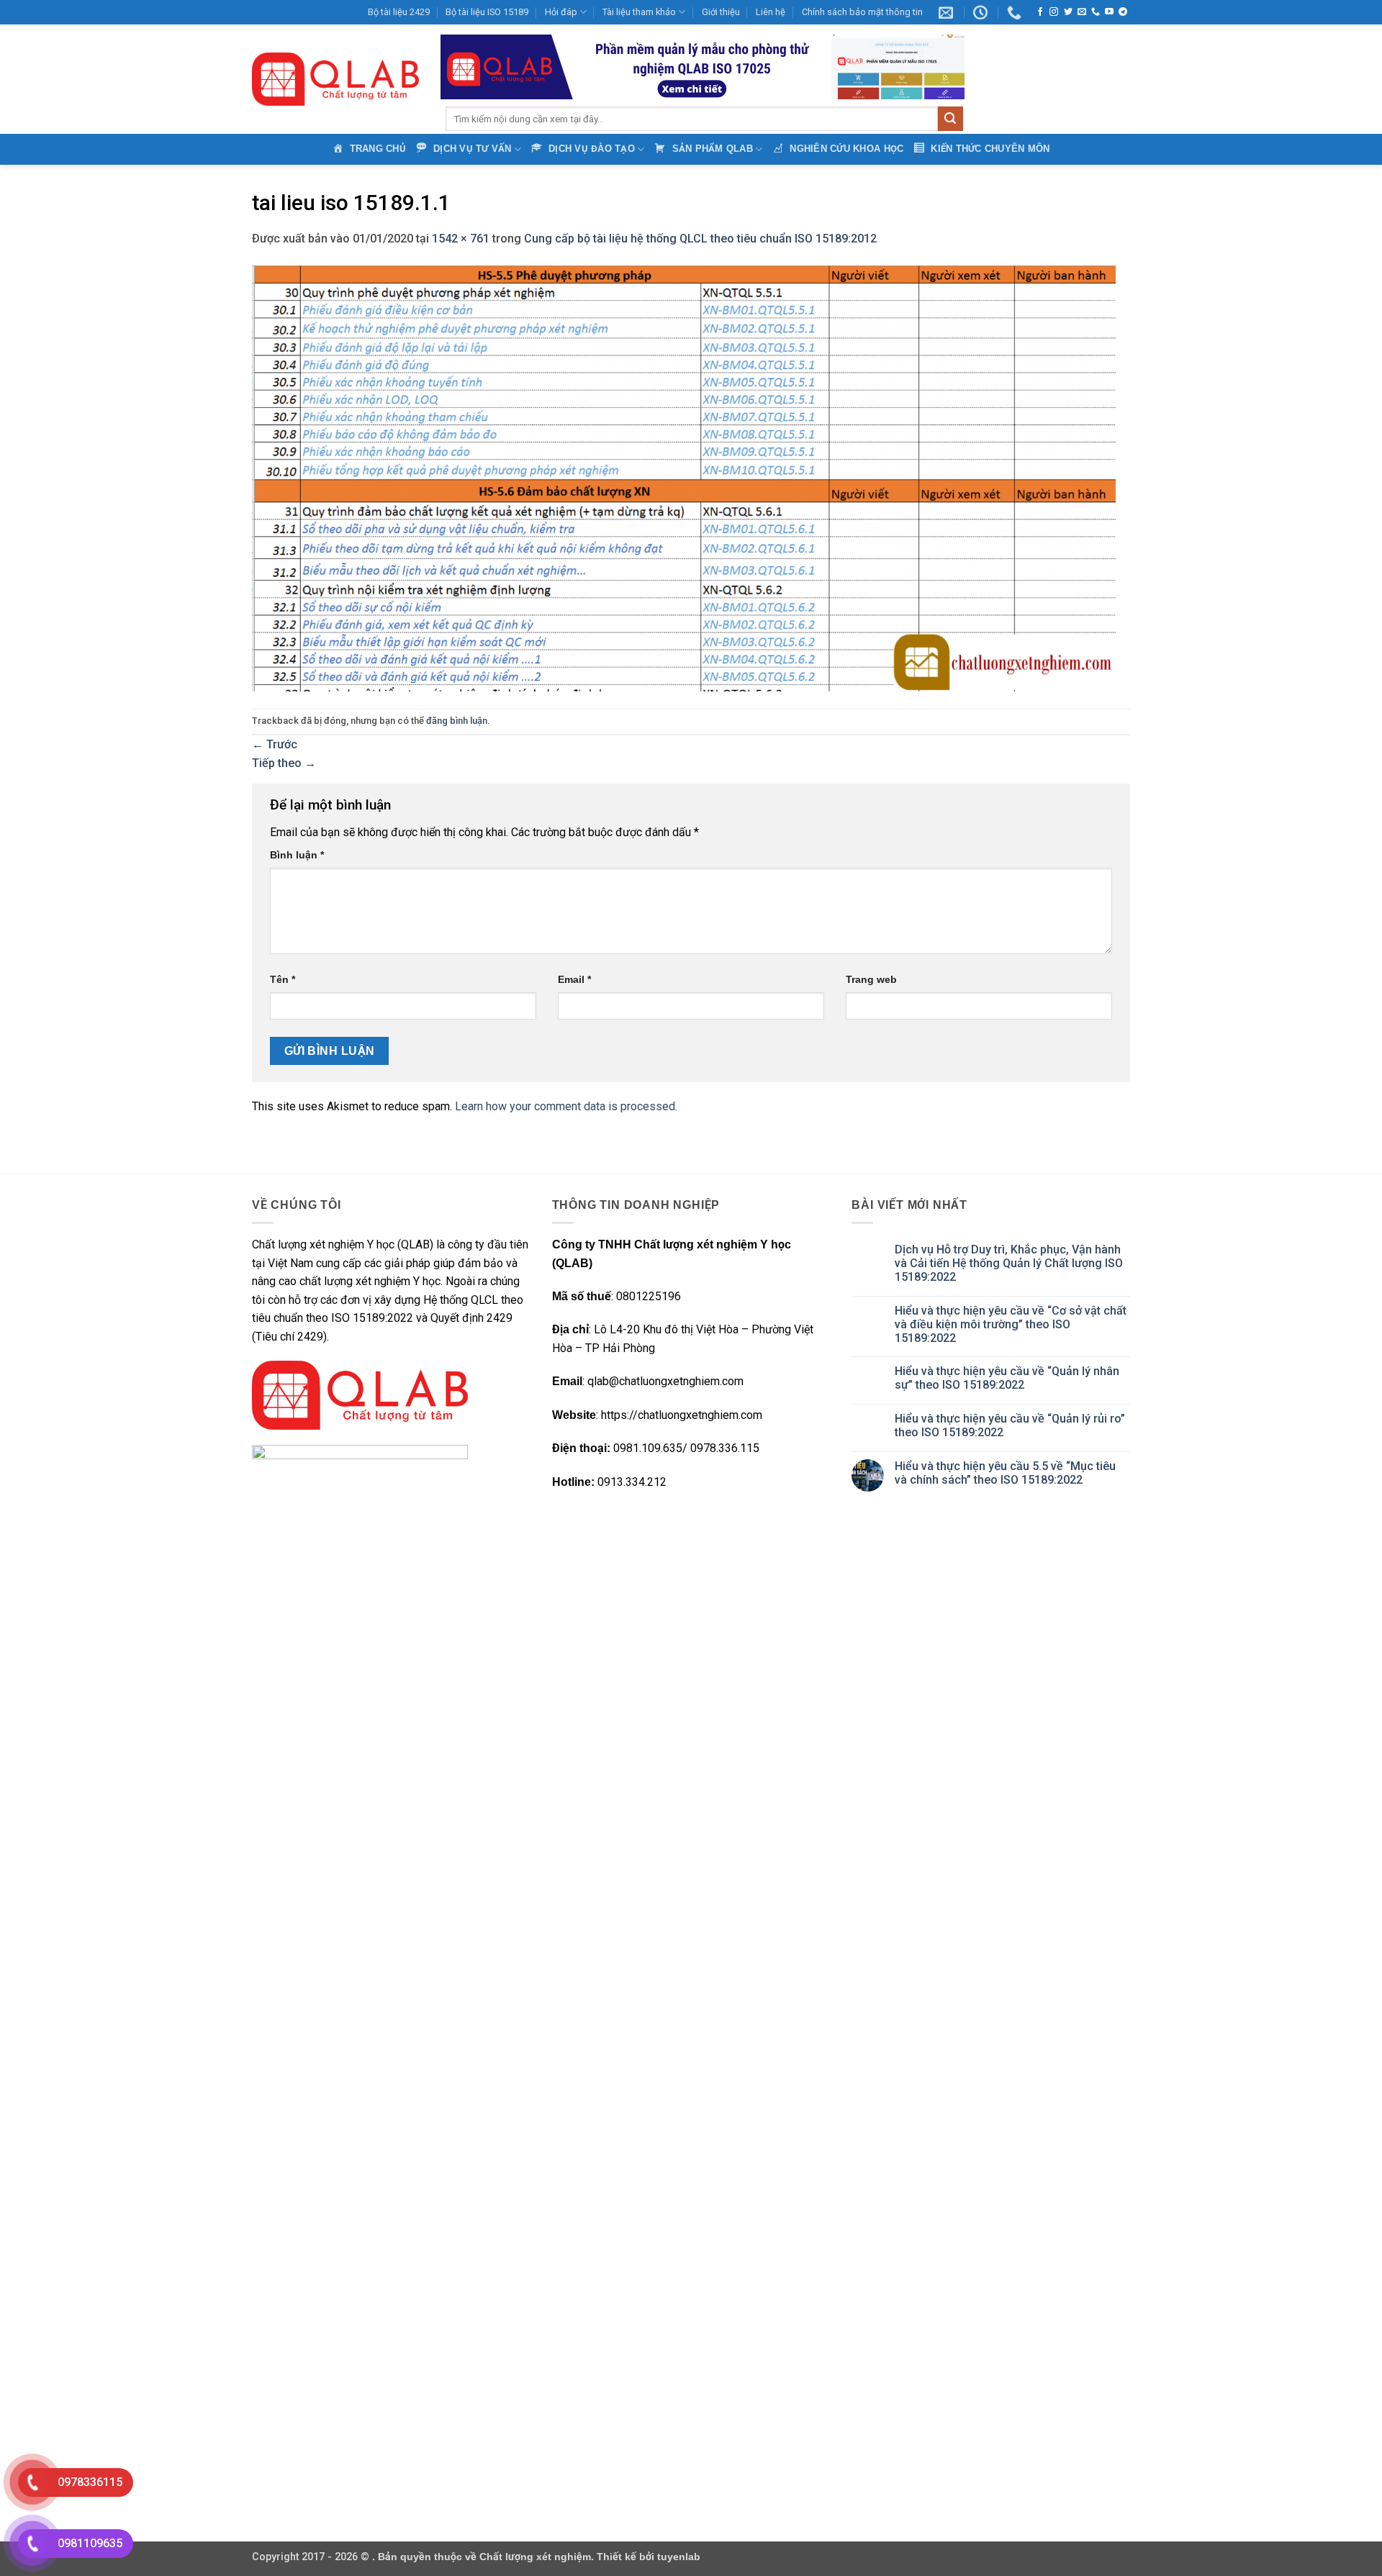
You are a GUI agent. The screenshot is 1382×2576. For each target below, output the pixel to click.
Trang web (871, 979)
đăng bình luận (457, 721)
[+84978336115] (1016, 12)
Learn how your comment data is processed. (566, 1106)
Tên (283, 979)
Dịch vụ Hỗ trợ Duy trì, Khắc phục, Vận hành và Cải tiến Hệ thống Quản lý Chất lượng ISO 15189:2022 (1009, 1263)
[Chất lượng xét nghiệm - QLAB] (335, 79)
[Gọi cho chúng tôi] (1096, 12)
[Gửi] (950, 119)
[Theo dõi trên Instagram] (1054, 12)
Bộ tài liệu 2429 (399, 12)
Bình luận (297, 855)
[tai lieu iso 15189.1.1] (684, 477)
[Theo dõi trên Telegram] (1123, 12)
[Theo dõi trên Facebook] (1040, 12)
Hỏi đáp (561, 12)
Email (574, 979)
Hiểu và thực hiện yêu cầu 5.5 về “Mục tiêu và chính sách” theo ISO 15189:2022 (1005, 1473)
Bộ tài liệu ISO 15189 (487, 12)
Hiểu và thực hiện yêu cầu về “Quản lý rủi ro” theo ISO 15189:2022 (1010, 1425)
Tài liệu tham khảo (639, 12)
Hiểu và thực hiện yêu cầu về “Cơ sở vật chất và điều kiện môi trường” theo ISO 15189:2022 (1011, 1324)
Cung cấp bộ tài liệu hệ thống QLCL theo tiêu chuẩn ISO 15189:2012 (700, 239)
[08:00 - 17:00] (982, 12)
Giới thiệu (721, 12)
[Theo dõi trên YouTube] (1109, 12)
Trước (275, 744)
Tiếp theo (284, 763)
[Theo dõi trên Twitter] (1068, 12)
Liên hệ (771, 12)
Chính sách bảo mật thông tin (862, 12)
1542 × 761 (461, 239)
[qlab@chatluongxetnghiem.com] (948, 12)
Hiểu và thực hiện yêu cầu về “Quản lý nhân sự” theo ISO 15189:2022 (1007, 1378)
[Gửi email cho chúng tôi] (1082, 12)
